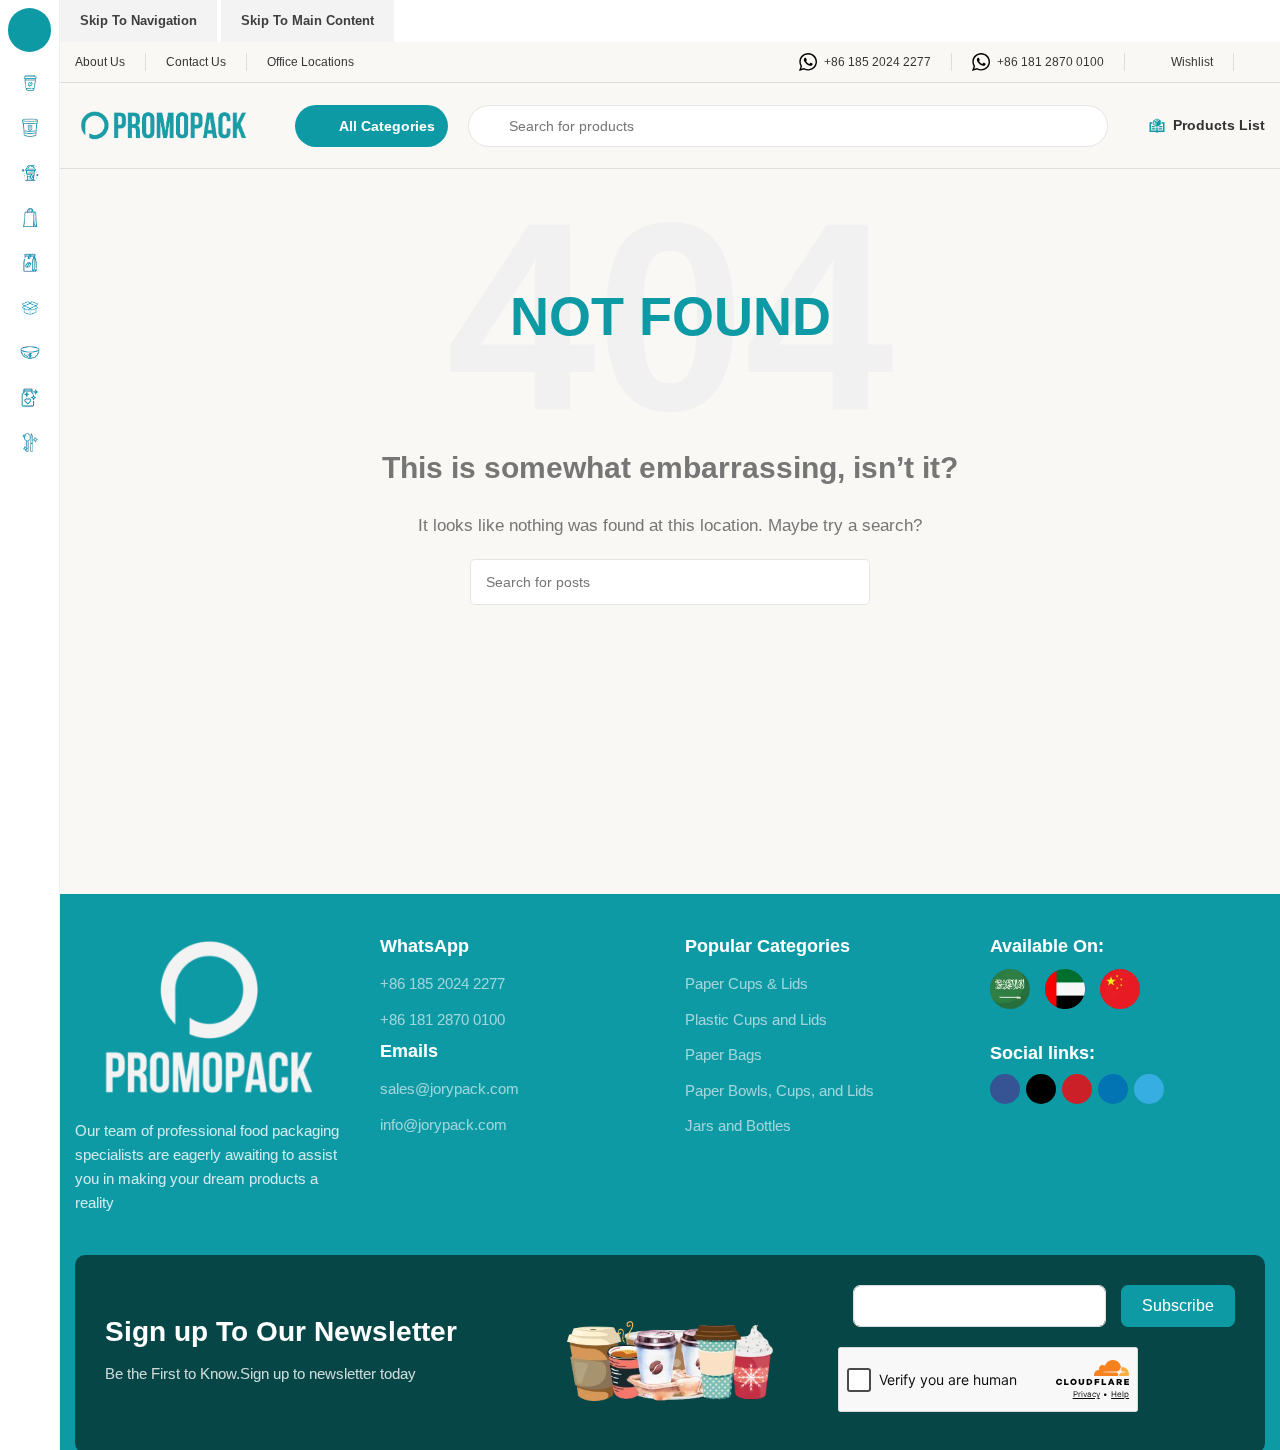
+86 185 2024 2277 (442, 983)
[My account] (1259, 62)
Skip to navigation (138, 20)
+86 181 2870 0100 (442, 1019)
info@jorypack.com (443, 1124)
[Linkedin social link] (1113, 1089)
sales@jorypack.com (449, 1088)
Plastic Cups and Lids (756, 1019)
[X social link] (1041, 1089)
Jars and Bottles (738, 1125)
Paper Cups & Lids (746, 983)
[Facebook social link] (1005, 1089)
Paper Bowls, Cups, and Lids (779, 1090)
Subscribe (1178, 1305)
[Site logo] (165, 123)
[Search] (847, 582)
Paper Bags (723, 1054)
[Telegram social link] (1149, 1089)
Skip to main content (307, 20)
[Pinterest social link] (1077, 1089)
